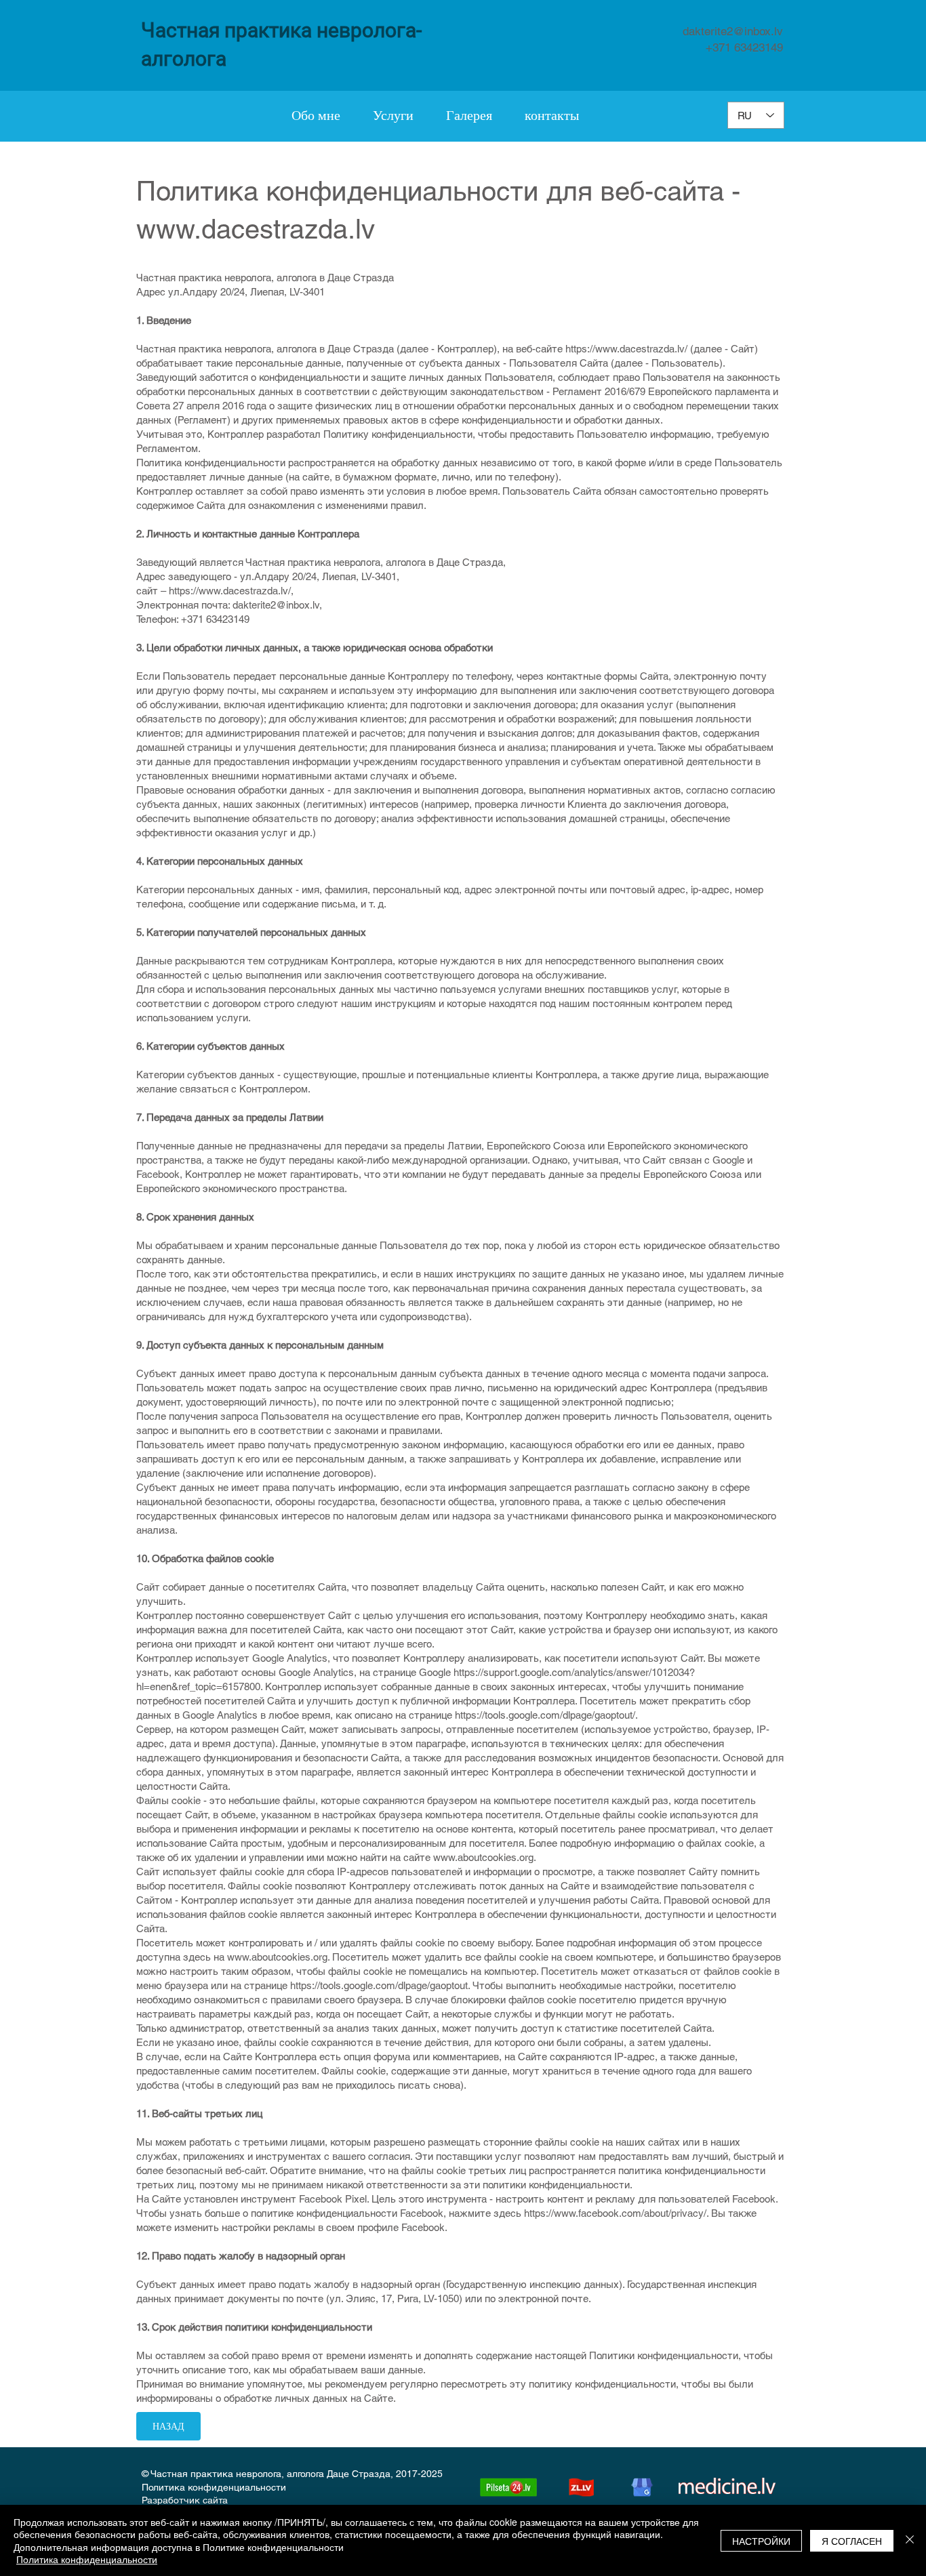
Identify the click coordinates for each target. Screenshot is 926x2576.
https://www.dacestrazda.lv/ (626, 349)
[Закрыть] (910, 2540)
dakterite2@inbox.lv (733, 31)
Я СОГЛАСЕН (852, 2541)
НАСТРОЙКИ (761, 2541)
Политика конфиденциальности (214, 2487)
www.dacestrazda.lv (256, 229)
